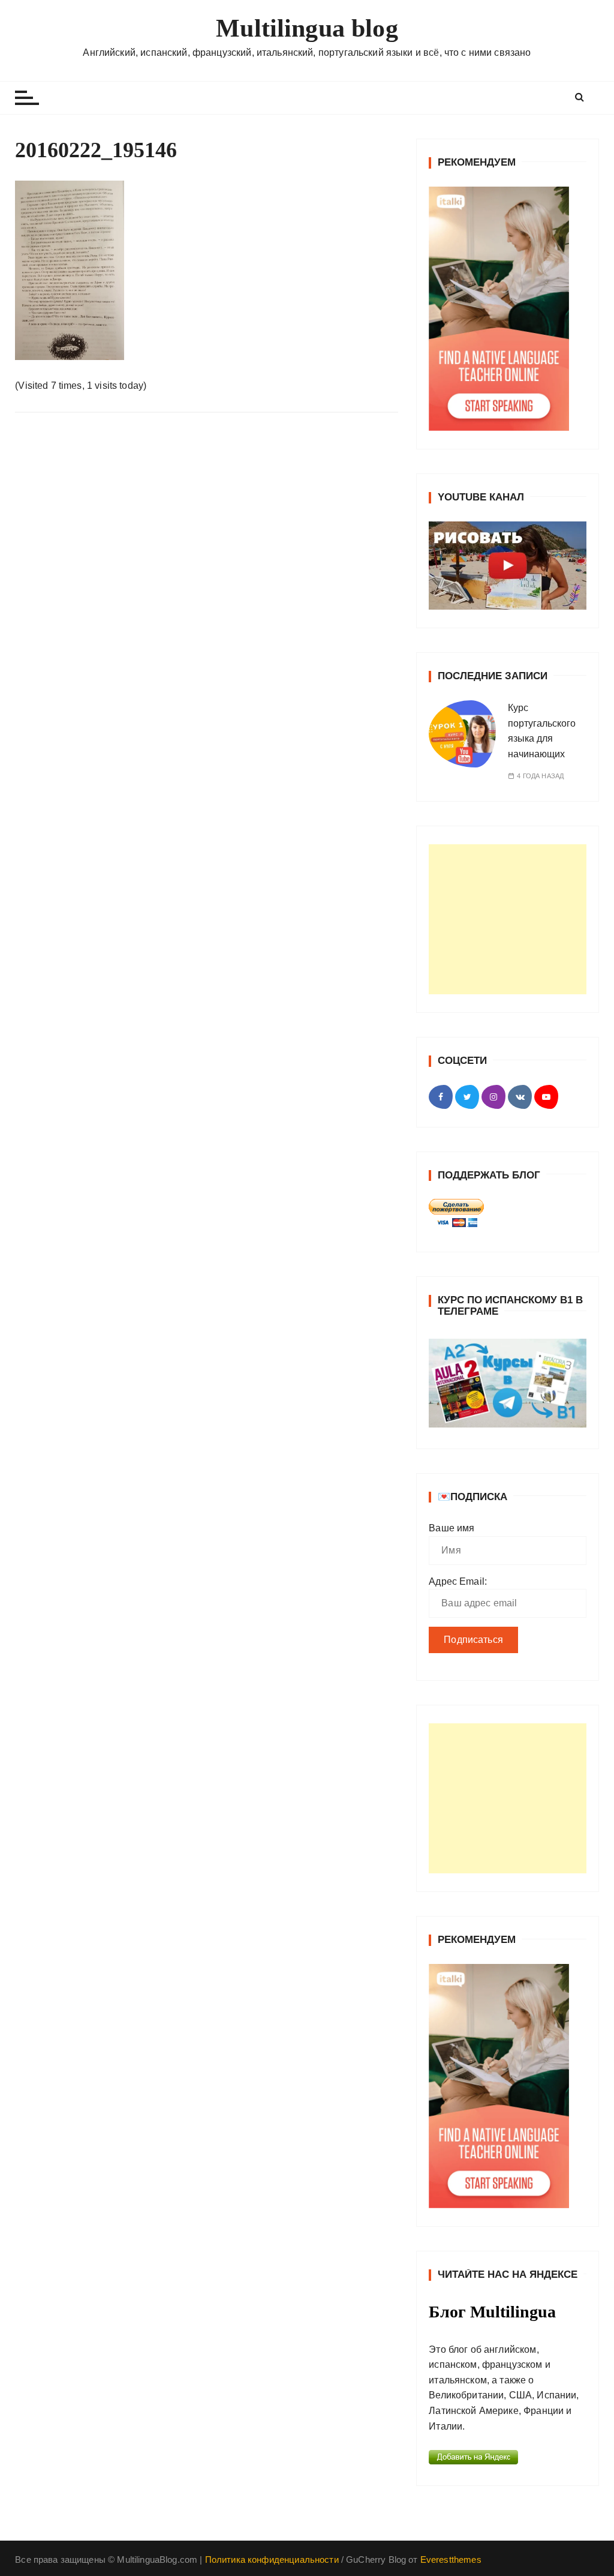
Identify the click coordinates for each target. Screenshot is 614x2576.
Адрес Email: (458, 1581)
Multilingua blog (307, 28)
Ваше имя (452, 1528)
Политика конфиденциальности (272, 2559)
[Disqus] (207, 587)
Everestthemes (451, 2559)
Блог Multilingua (492, 2312)
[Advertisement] (508, 919)
